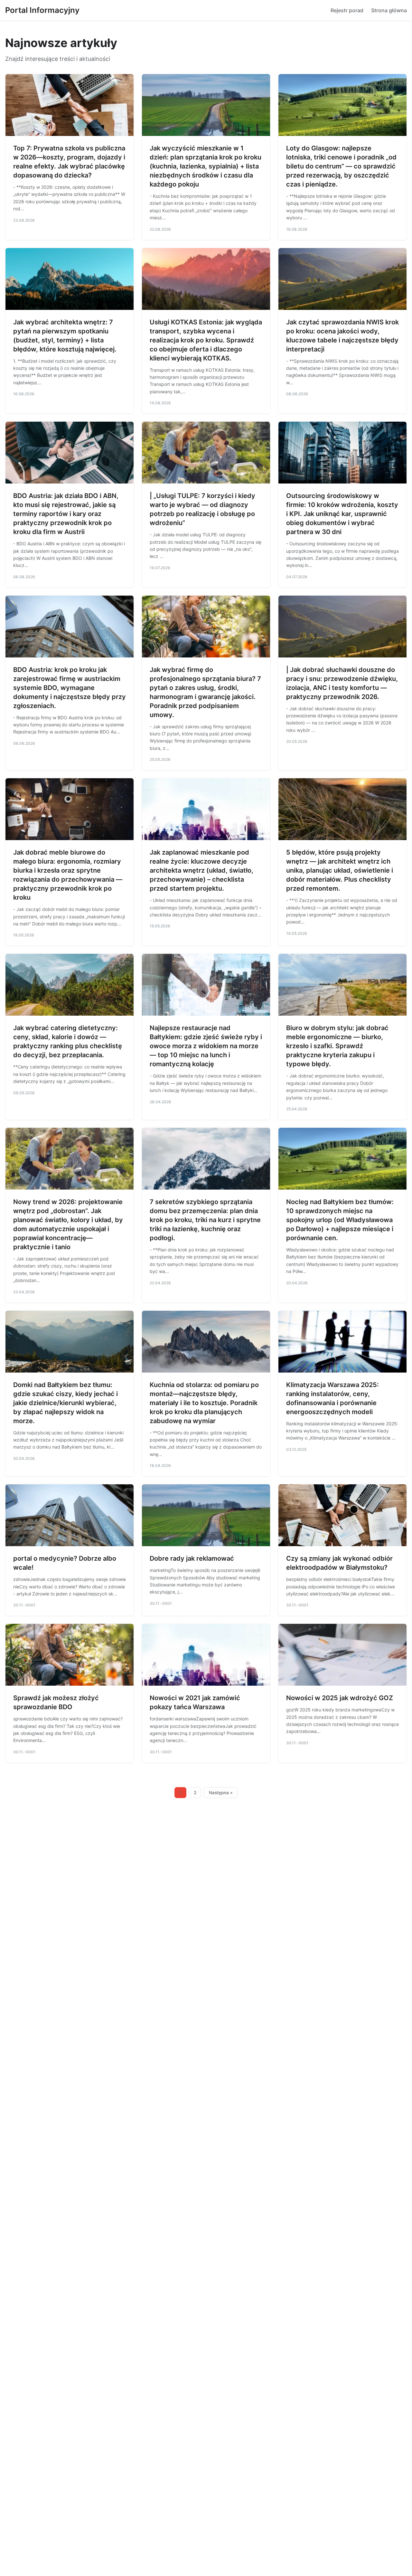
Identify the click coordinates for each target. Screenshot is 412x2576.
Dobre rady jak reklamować (192, 1558)
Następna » (221, 1793)
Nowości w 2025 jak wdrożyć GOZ (340, 1698)
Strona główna (389, 10)
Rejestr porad (347, 10)
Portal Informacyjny (42, 10)
